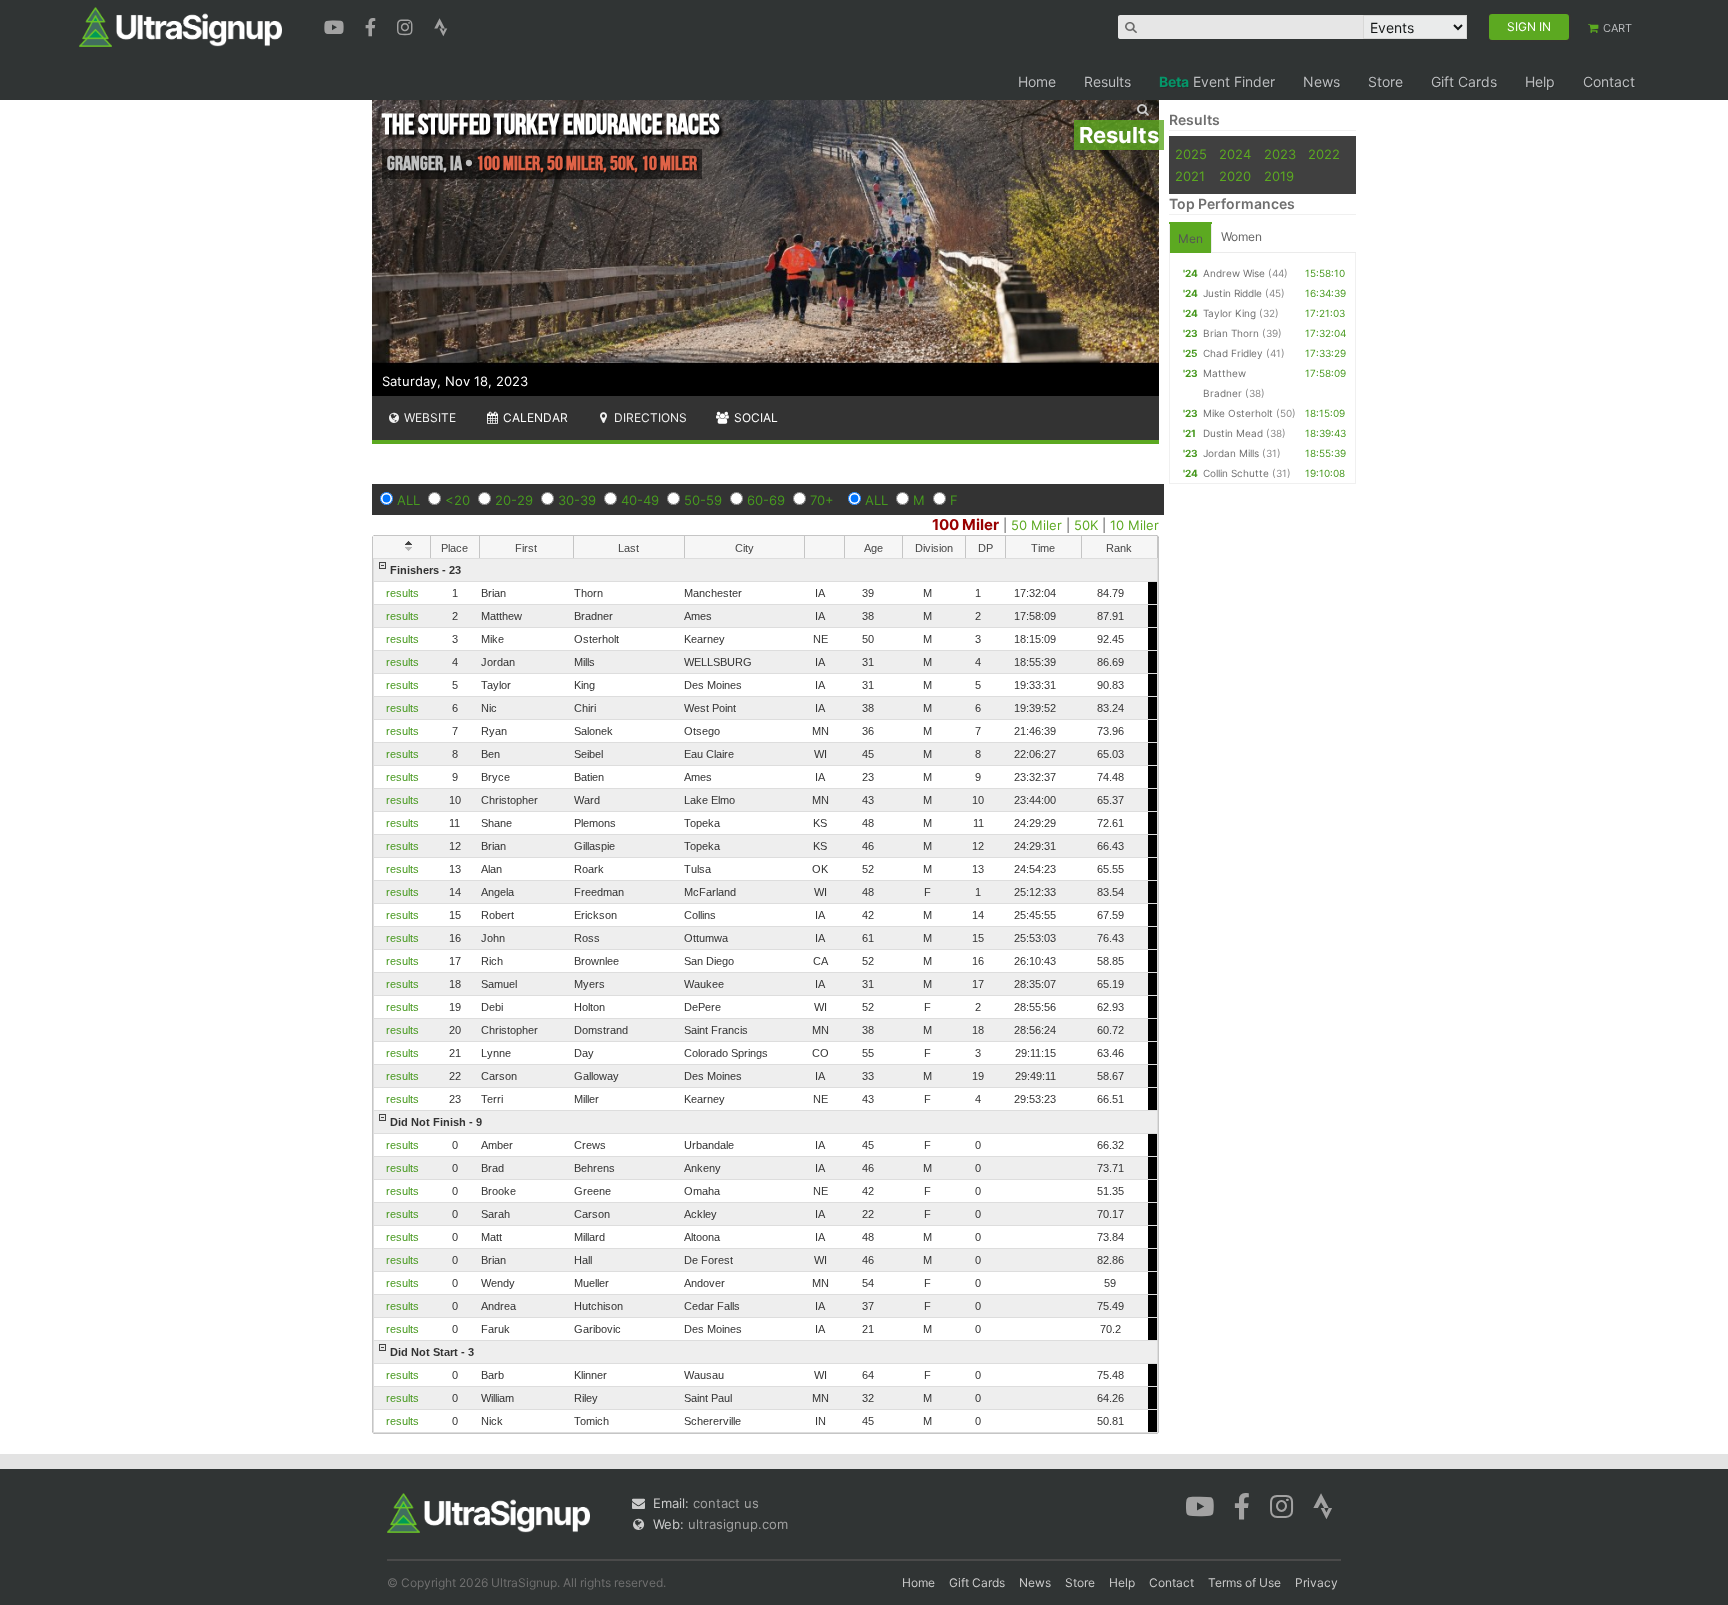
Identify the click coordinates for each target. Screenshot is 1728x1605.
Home (1037, 81)
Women (1241, 236)
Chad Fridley (1233, 353)
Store (1385, 81)
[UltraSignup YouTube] (336, 25)
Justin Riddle (1232, 293)
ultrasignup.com (738, 1524)
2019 (1279, 176)
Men (1190, 238)
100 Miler (965, 524)
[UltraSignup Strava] (441, 25)
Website (428, 417)
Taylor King (1229, 313)
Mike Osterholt (1238, 413)
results (402, 593)
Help (1540, 81)
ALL (408, 500)
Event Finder (1217, 81)
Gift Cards (1464, 81)
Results (1107, 81)
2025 (1191, 154)
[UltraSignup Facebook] (373, 25)
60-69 (766, 500)
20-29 (514, 500)
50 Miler (1036, 525)
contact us (726, 1503)
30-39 (577, 500)
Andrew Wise (1234, 273)
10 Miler (1134, 525)
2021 (1190, 176)
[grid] (765, 995)
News (1321, 81)
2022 (1324, 154)
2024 (1235, 154)
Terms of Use (1244, 1582)
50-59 (703, 500)
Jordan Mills (1231, 453)
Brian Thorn (1231, 333)
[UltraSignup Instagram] (407, 25)
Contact (1609, 81)
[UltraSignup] (180, 26)
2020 (1235, 176)
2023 (1280, 154)
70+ (822, 500)
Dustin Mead (1233, 433)
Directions (649, 417)
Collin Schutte (1236, 473)
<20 (457, 500)
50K (1086, 525)
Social (754, 417)
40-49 (640, 500)
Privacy (1316, 1582)
